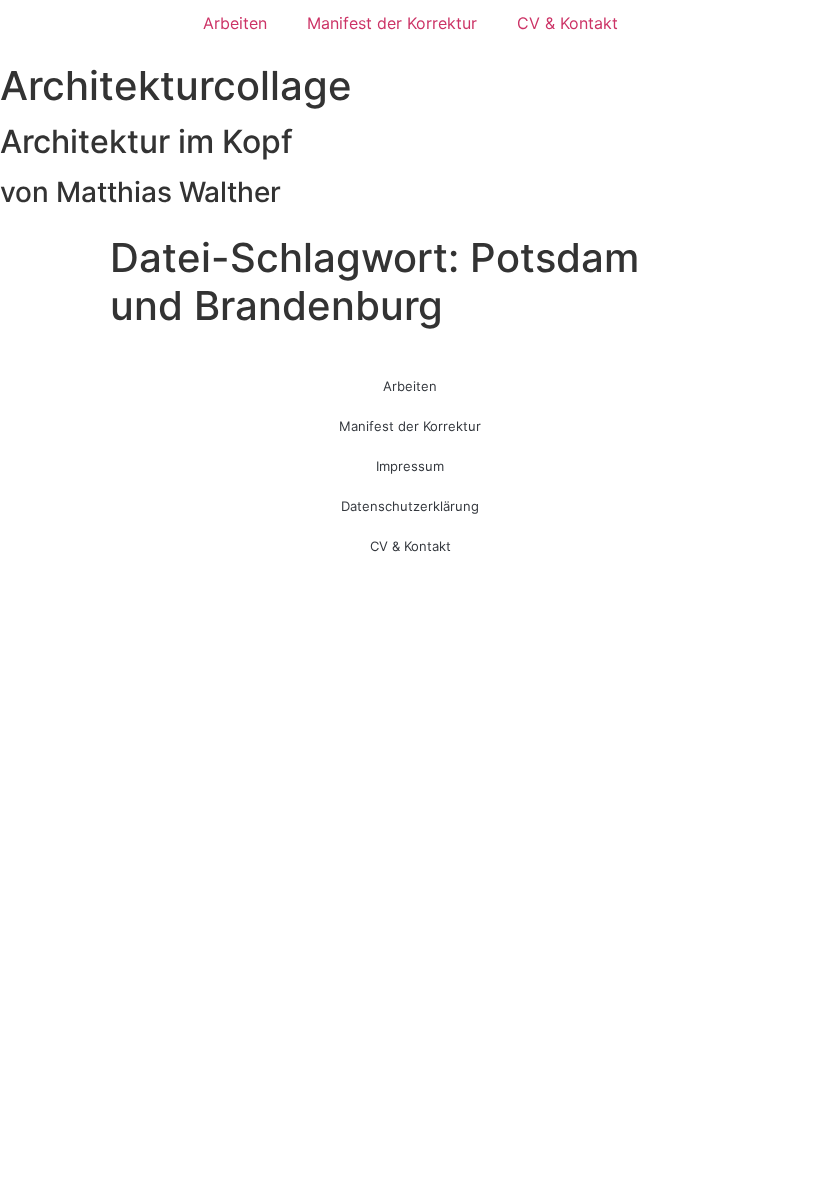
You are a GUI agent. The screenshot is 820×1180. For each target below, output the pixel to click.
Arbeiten (235, 23)
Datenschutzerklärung (410, 506)
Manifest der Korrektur (392, 23)
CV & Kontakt (567, 23)
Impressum (410, 466)
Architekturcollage (176, 85)
